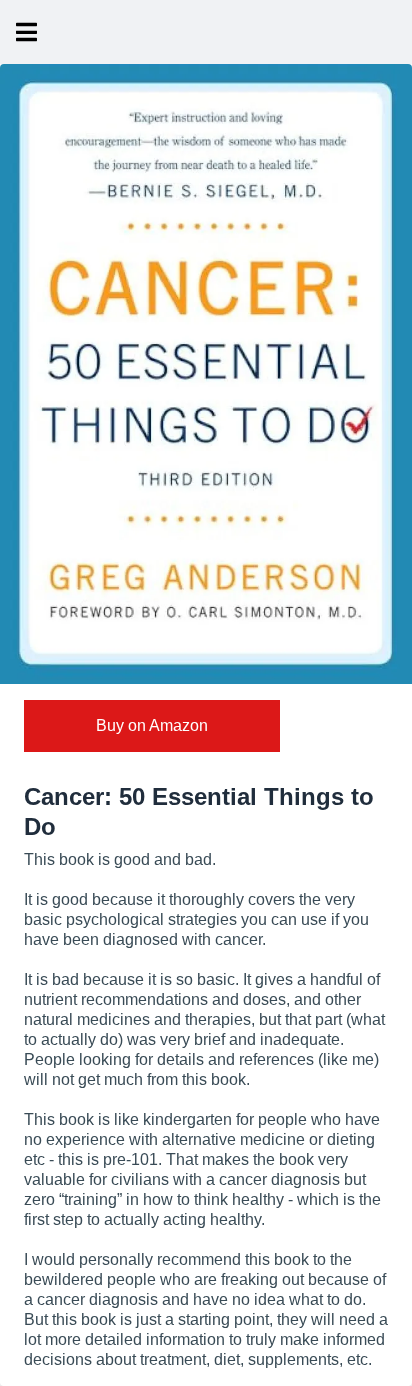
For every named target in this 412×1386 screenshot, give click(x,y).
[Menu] (26, 32)
